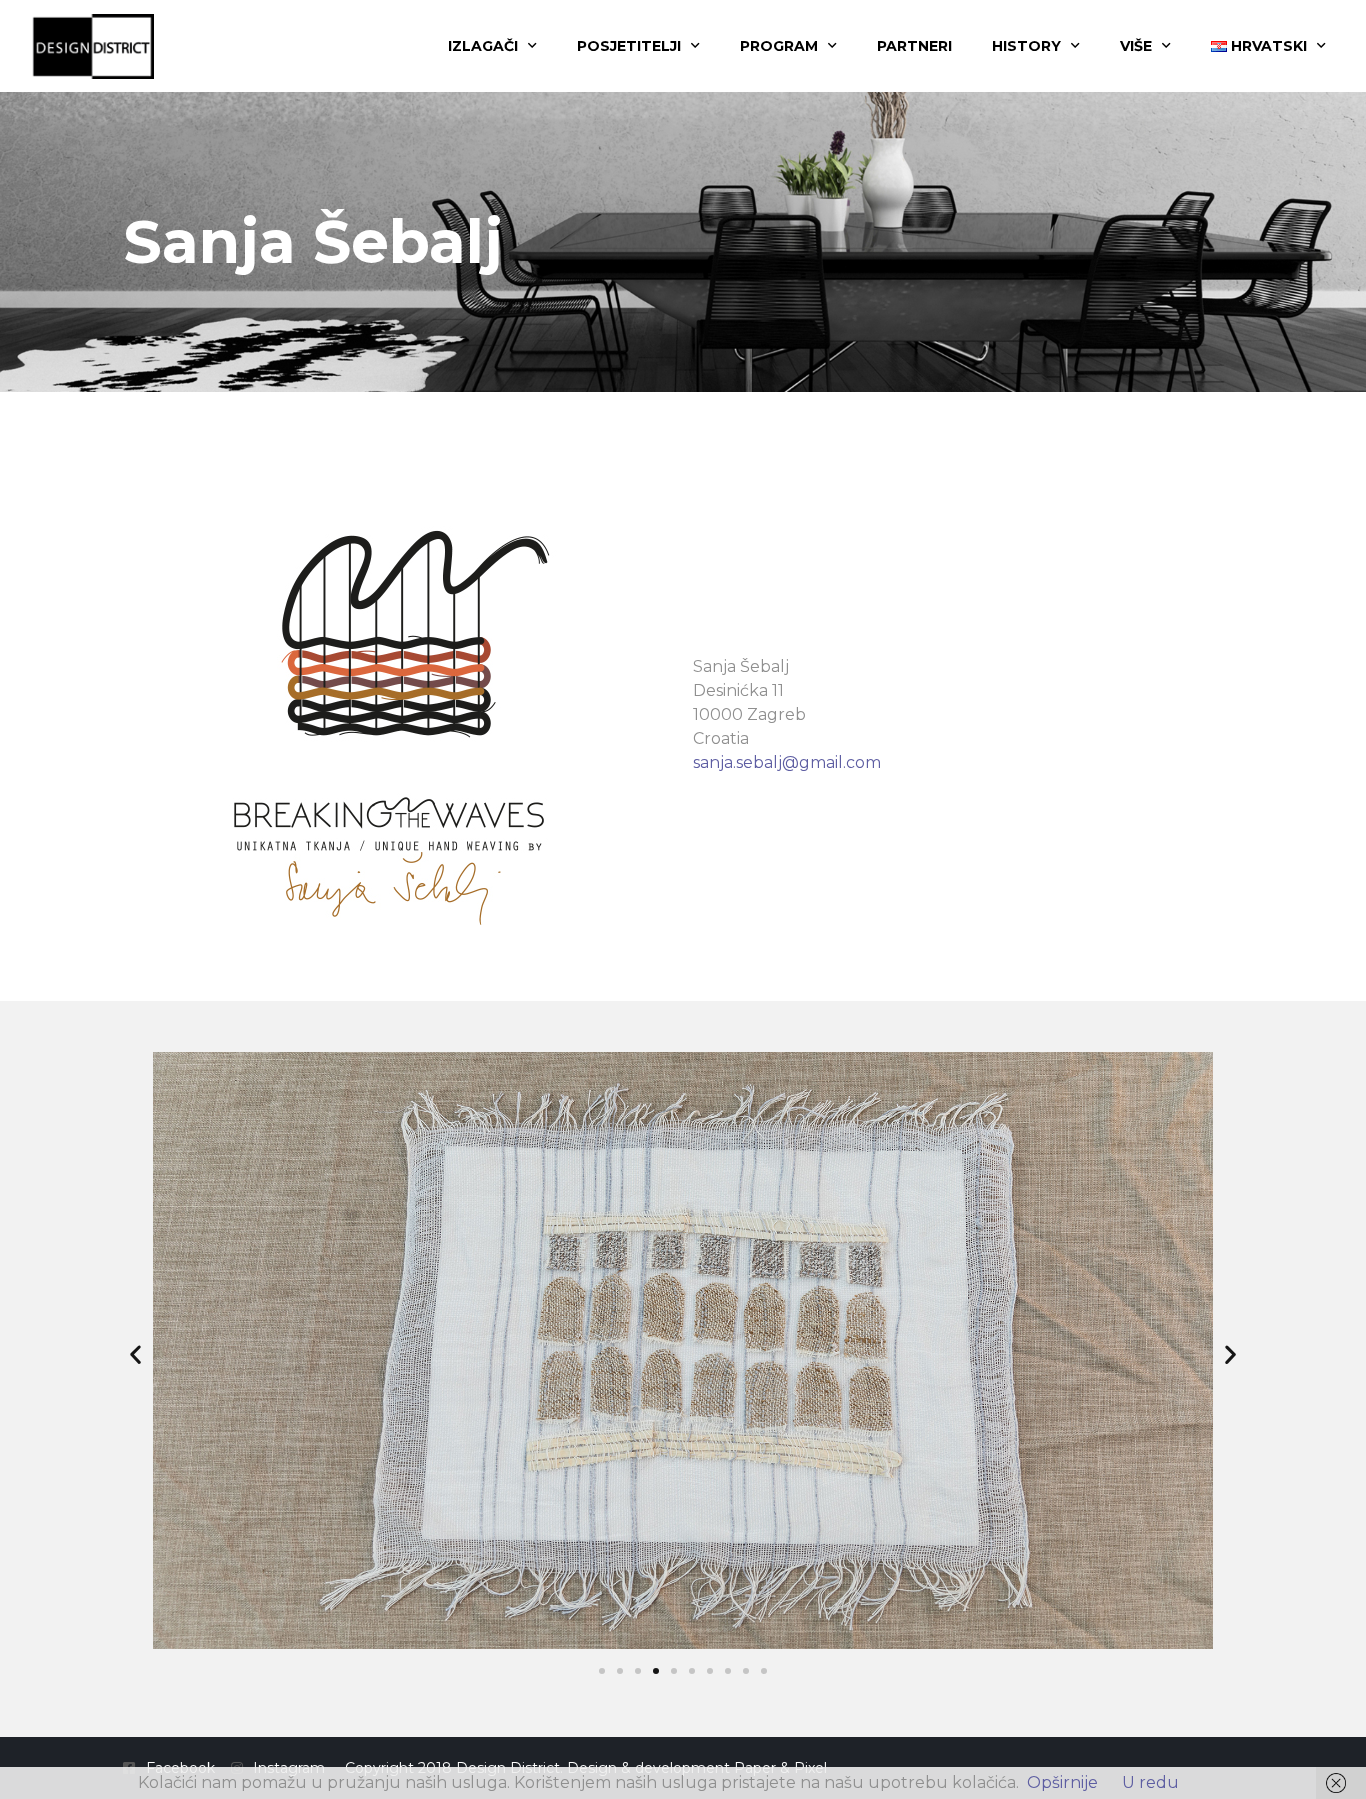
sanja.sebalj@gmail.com (787, 762)
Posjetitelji (629, 46)
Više (1136, 46)
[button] (135, 1354)
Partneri (914, 46)
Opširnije (1062, 1782)
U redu (1150, 1782)
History (1026, 46)
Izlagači (483, 46)
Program (779, 46)
